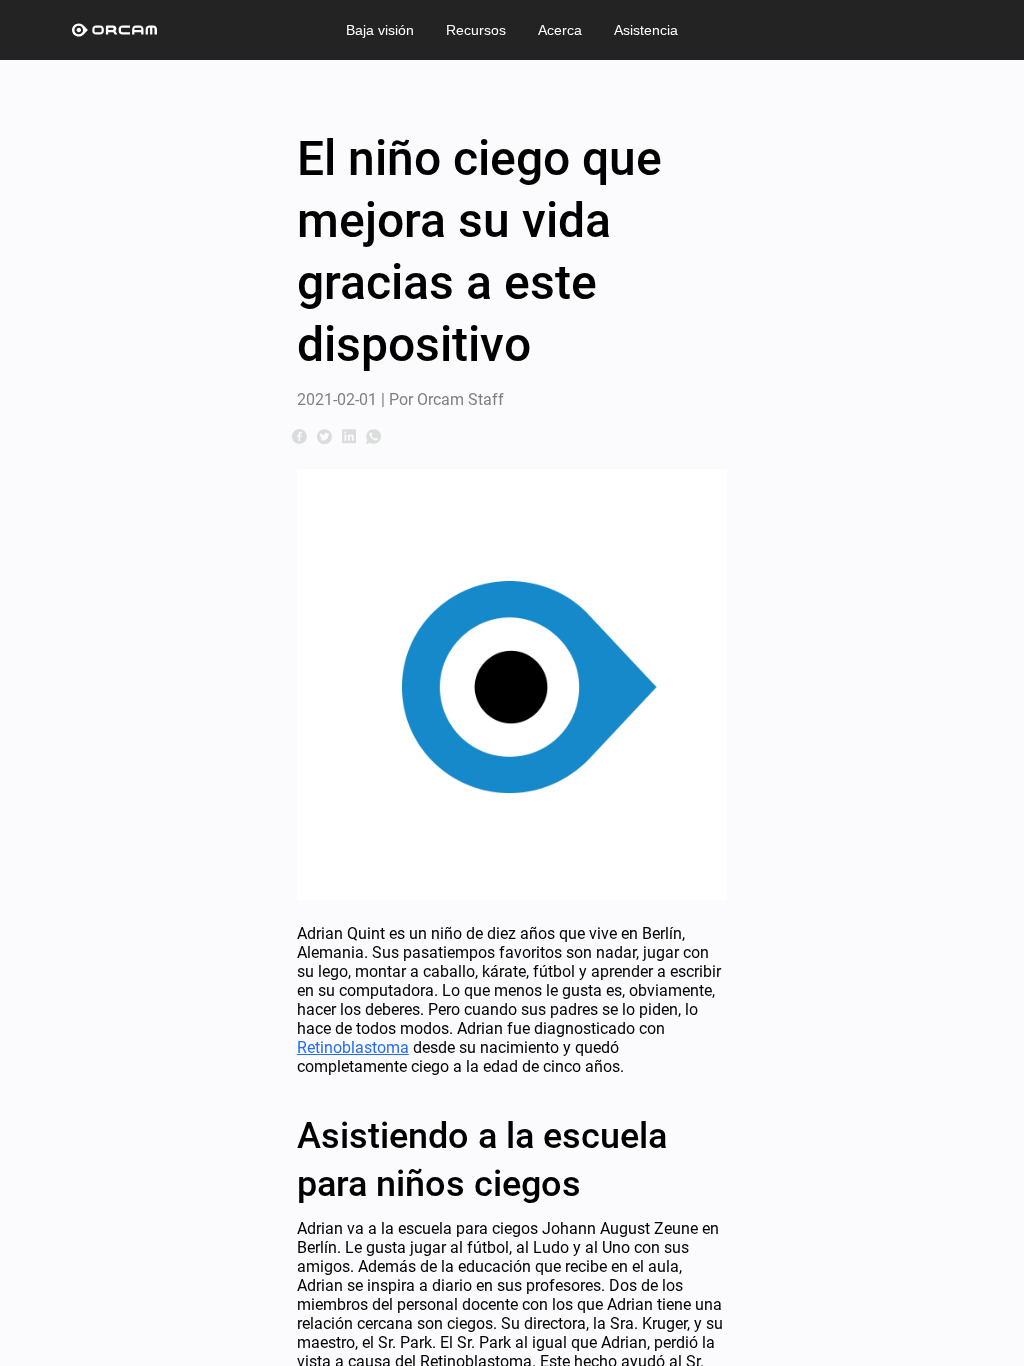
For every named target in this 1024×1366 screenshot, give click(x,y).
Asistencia (646, 30)
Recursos (476, 30)
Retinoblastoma (353, 1047)
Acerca (560, 30)
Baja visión (380, 30)
